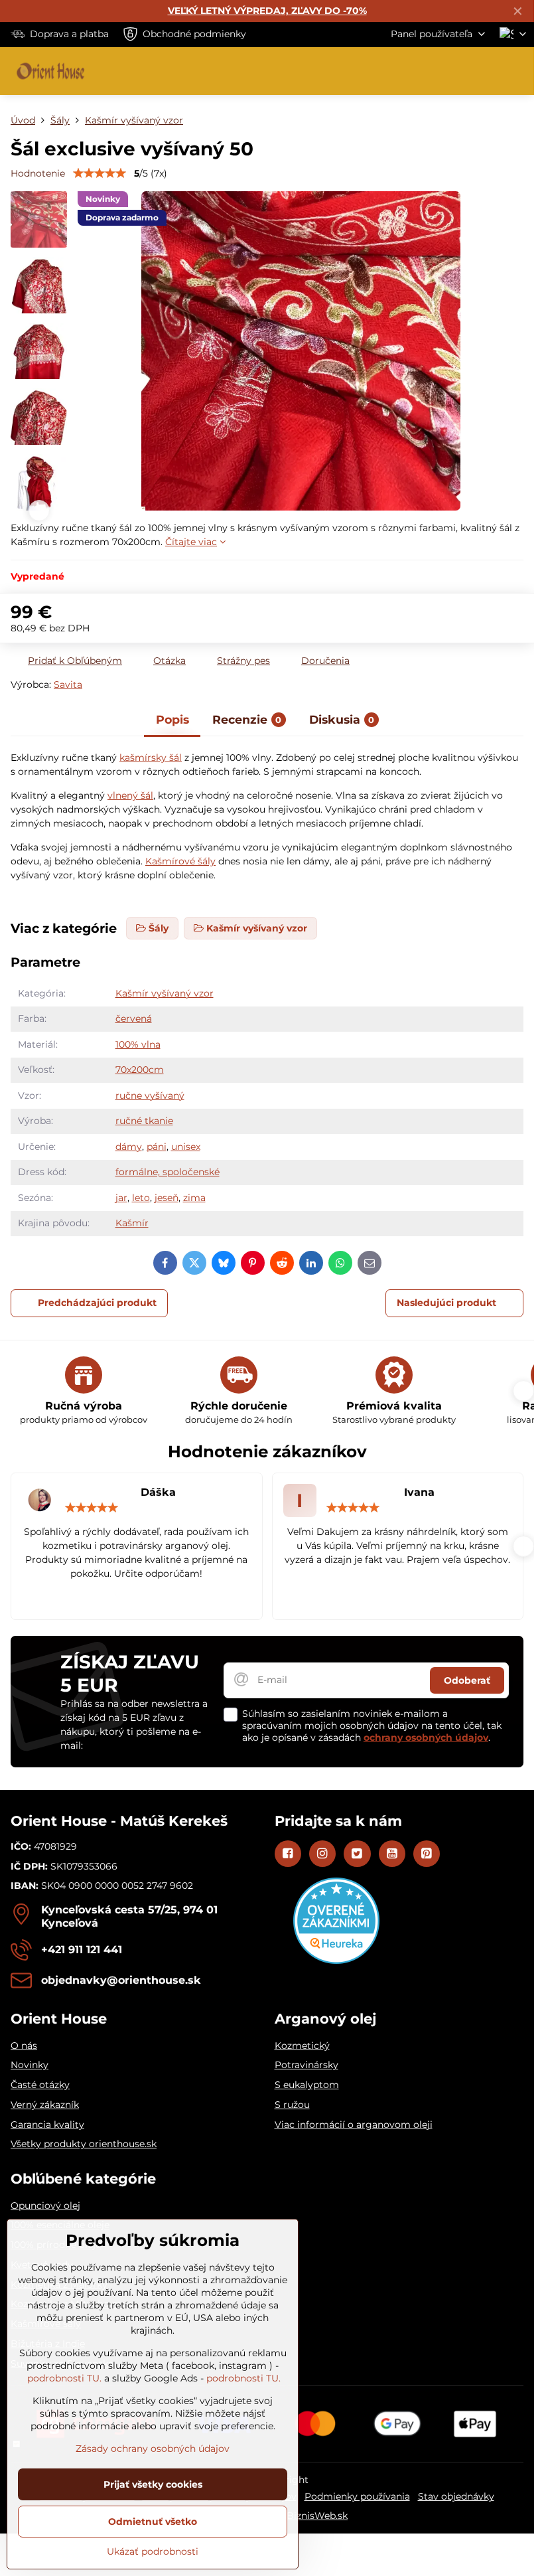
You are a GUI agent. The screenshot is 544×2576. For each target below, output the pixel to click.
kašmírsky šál (151, 758)
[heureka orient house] (336, 1961)
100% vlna (138, 1044)
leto (141, 1198)
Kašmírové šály (180, 861)
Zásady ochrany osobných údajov (153, 2449)
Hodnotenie (38, 173)
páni (157, 1147)
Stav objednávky (456, 2496)
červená (134, 1018)
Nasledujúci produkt (446, 1303)
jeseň (167, 1198)
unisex (186, 1147)
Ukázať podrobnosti (153, 2551)
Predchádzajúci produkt (97, 1303)
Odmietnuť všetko (153, 2522)
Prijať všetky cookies (153, 2484)
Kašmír (132, 1223)
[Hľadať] (454, 71)
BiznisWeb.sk (317, 2516)
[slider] (100, 173)
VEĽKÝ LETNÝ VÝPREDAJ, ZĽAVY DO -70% (267, 11)
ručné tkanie (144, 1121)
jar (121, 1198)
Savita (68, 684)
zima (194, 1198)
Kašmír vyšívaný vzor (165, 993)
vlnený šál (130, 795)
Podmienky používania (357, 2496)
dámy (129, 1147)
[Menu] (518, 71)
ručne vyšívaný (150, 1095)
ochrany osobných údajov (426, 1737)
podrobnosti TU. (64, 2378)
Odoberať (467, 1680)
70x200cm (140, 1070)
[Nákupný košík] (486, 71)
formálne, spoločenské (168, 1172)
